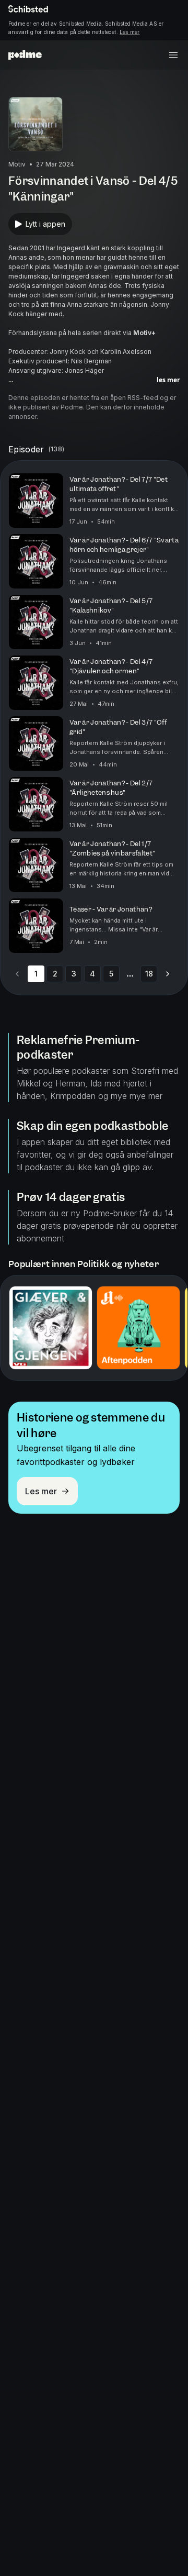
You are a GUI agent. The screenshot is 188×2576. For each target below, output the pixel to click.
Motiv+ (144, 333)
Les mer (130, 32)
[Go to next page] (168, 974)
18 (149, 974)
